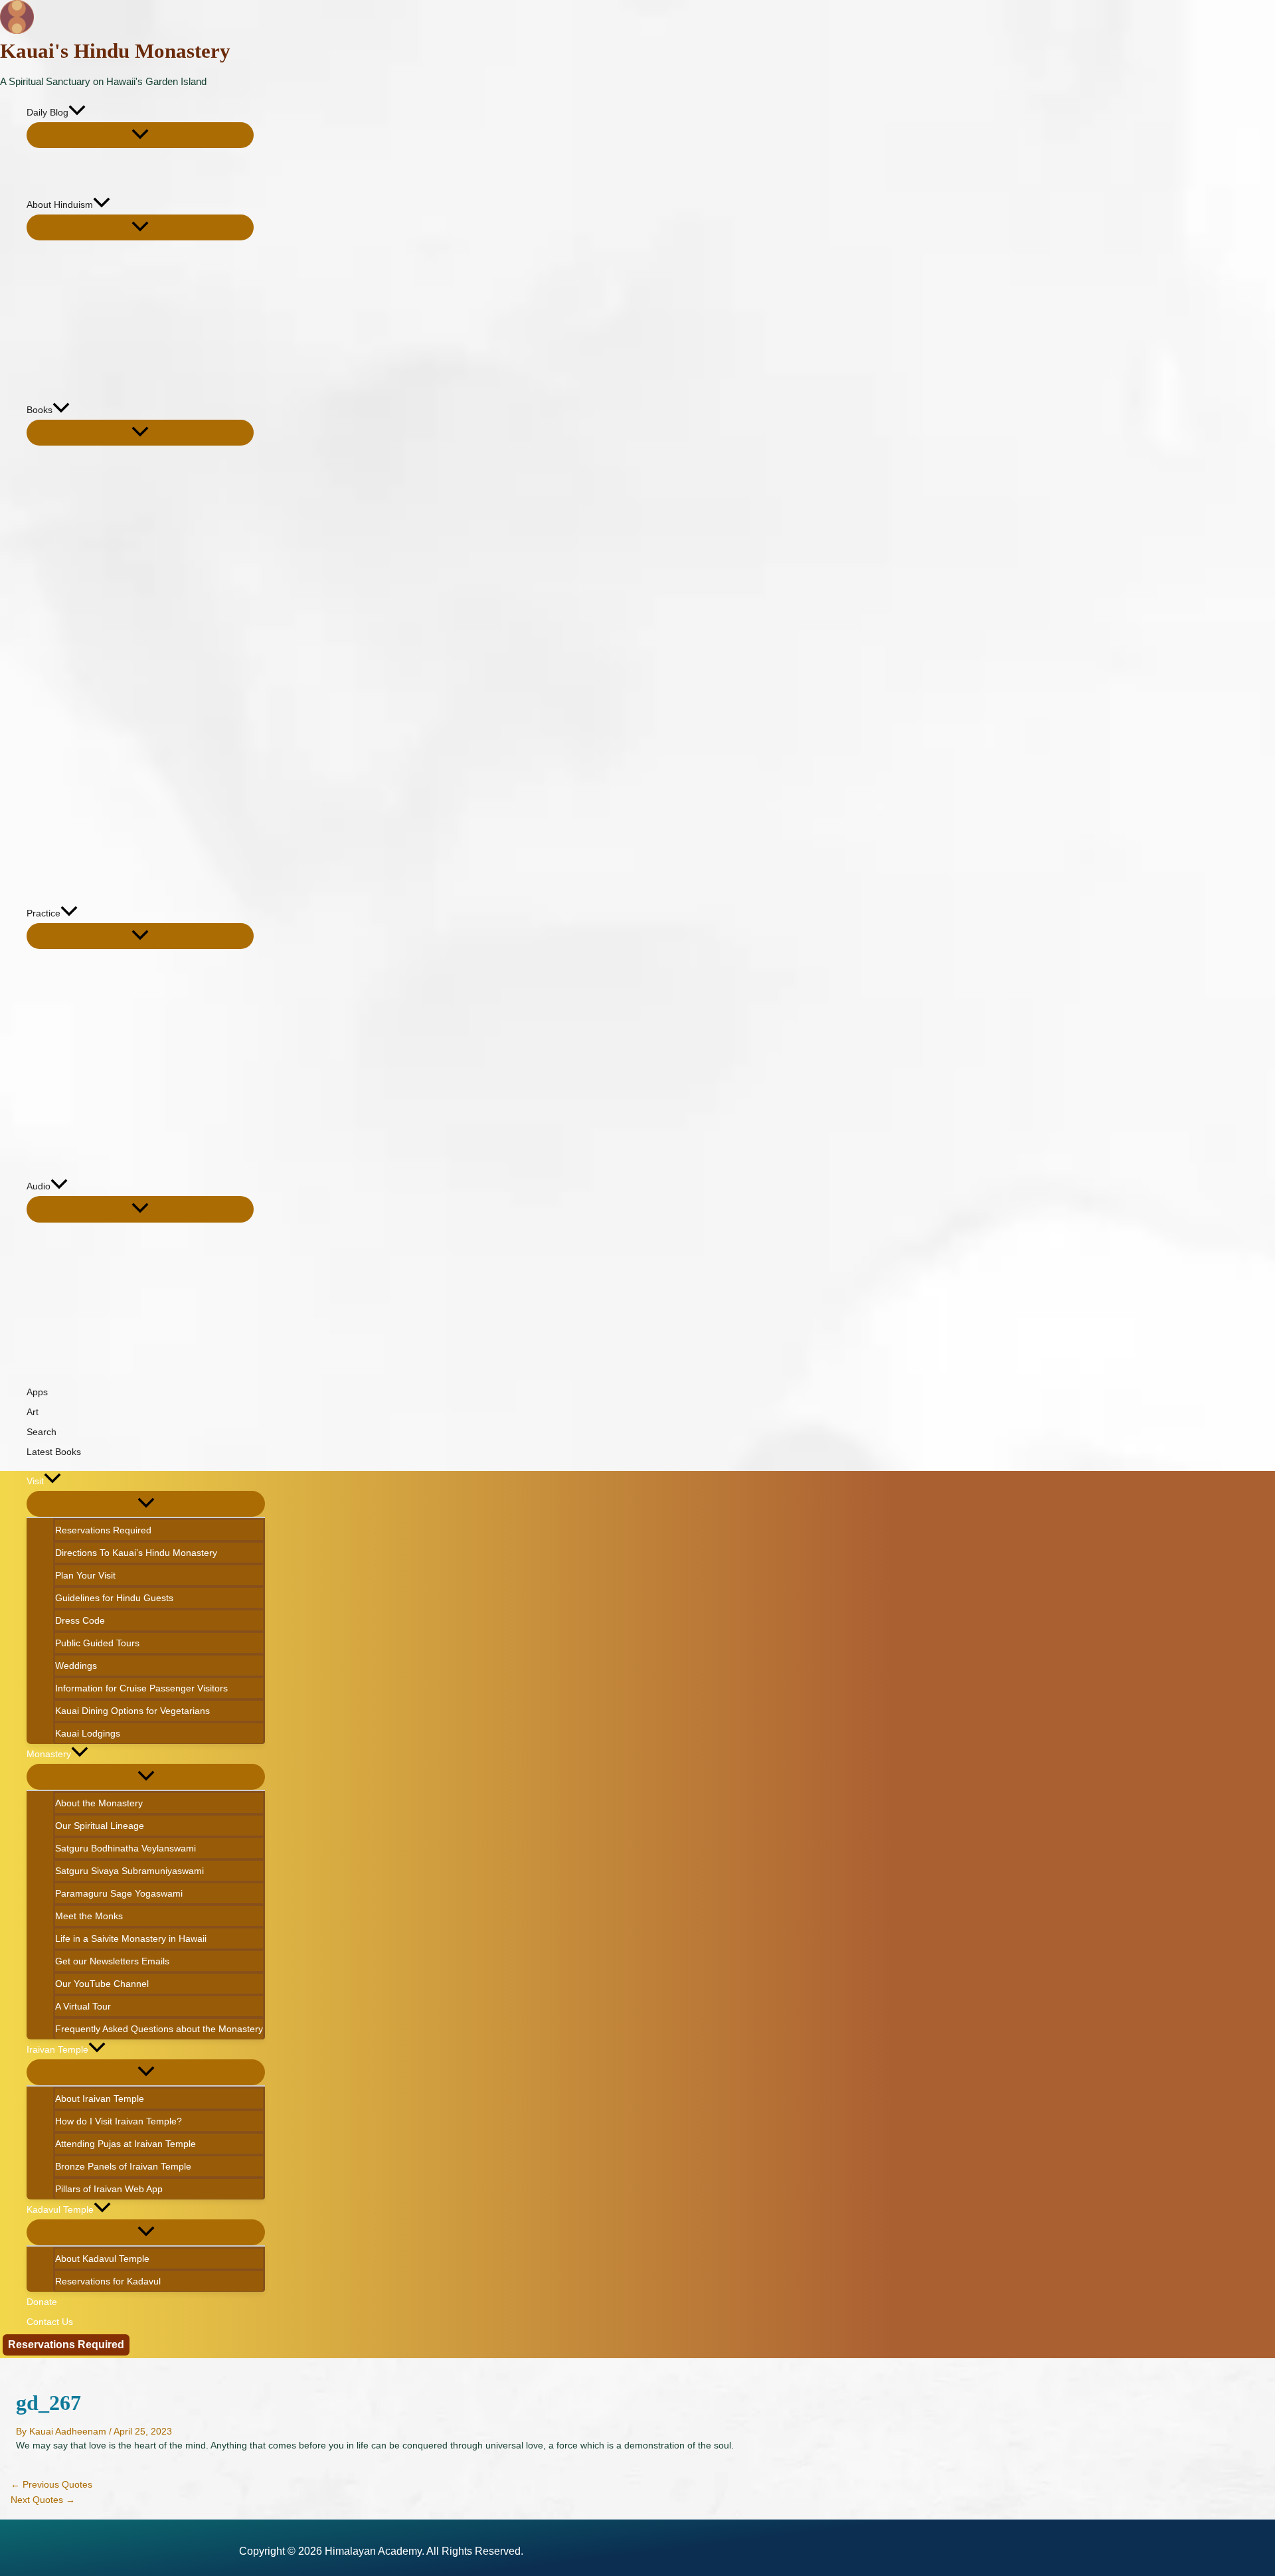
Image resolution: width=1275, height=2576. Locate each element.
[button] (77, 112)
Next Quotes (43, 2500)
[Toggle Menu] (140, 135)
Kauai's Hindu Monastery (115, 51)
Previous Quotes (51, 2484)
